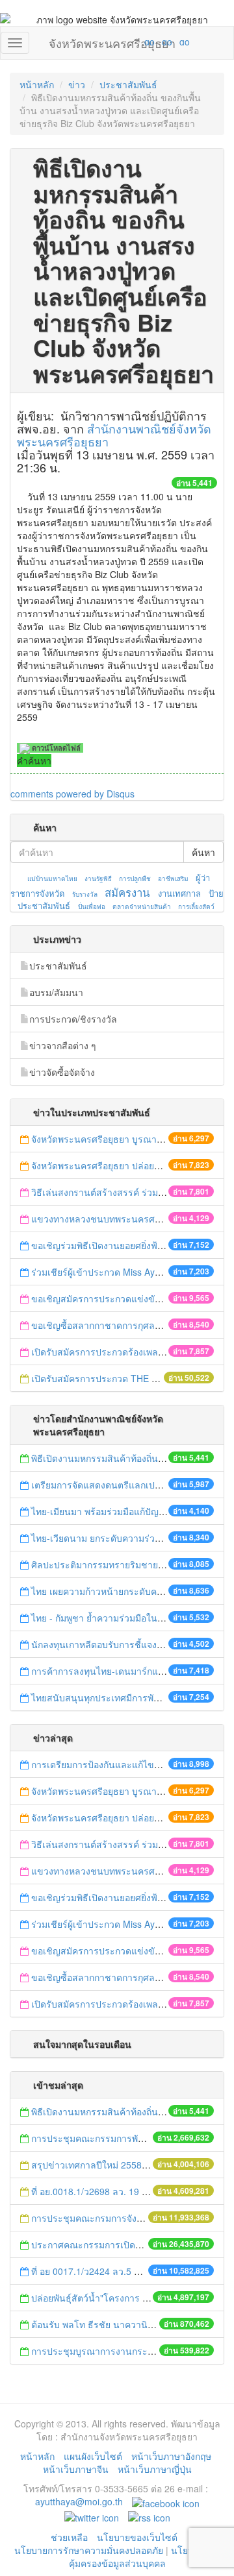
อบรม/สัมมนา (56, 992)
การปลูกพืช (135, 879)
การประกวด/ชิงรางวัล (73, 1019)
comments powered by (72, 794)
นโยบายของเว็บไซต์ (138, 2537)
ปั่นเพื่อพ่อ (92, 906)
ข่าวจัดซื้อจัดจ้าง (62, 1072)
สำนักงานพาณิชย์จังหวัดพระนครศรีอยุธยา (114, 435)
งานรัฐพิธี (98, 879)
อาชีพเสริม (173, 879)
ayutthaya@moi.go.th (79, 2501)
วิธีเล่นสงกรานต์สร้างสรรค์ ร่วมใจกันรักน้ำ (118, 1192)
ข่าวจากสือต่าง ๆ (63, 1045)
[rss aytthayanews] (149, 2516)
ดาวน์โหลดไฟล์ (55, 748)
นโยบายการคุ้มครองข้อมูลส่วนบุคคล (145, 2557)
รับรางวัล (85, 894)
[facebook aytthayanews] (166, 2501)
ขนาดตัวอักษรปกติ (124, 42)
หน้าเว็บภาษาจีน (76, 2469)
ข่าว (77, 84)
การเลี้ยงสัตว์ (196, 906)
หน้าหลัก (37, 84)
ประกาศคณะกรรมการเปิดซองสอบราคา (110, 2244)
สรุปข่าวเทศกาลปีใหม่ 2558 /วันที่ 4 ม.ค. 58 (118, 2165)
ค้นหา (203, 852)
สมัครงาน (127, 892)
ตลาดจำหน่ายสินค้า (142, 906)
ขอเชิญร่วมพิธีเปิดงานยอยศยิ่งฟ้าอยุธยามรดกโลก (129, 1245)
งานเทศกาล (179, 893)
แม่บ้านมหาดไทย (52, 879)
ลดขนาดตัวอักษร (111, 42)
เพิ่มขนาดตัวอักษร (137, 42)
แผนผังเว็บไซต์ (93, 2456)
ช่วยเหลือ (69, 2537)
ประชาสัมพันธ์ (128, 84)
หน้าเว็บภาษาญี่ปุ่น (155, 2469)
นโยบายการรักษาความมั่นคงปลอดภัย (89, 2550)
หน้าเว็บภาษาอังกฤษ (171, 2456)
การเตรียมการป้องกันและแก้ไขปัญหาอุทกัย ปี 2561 (132, 1764)
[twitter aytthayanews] (92, 2516)
